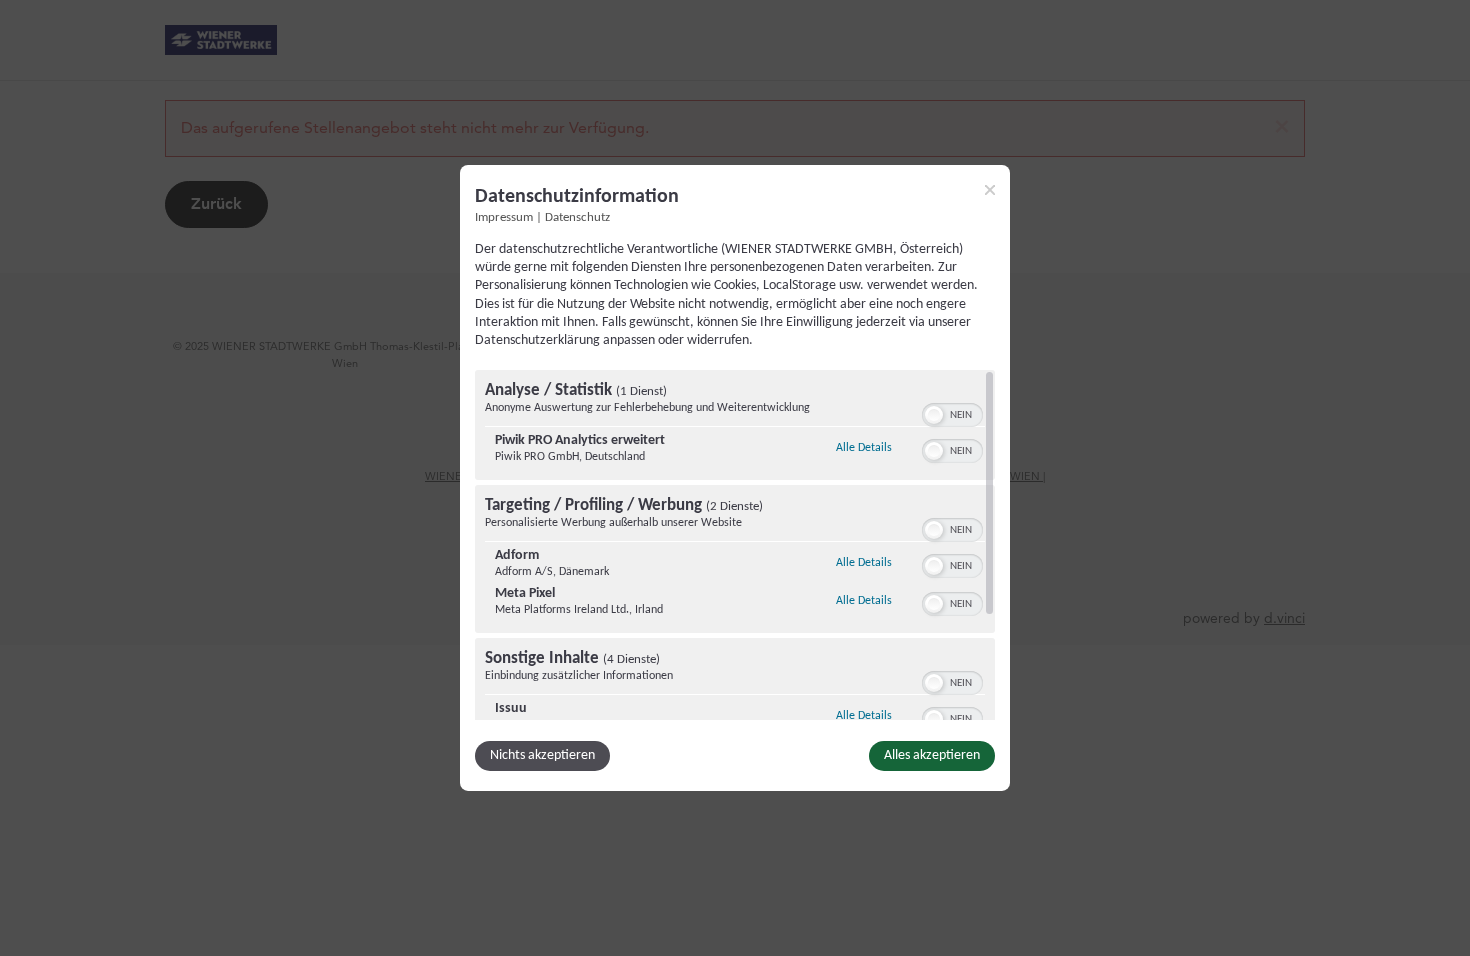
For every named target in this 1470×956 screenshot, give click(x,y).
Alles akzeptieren (932, 755)
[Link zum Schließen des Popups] (990, 190)
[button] (934, 415)
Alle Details (864, 447)
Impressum (504, 218)
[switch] (952, 413)
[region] (735, 545)
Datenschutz (577, 218)
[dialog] (735, 478)
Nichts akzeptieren (542, 755)
